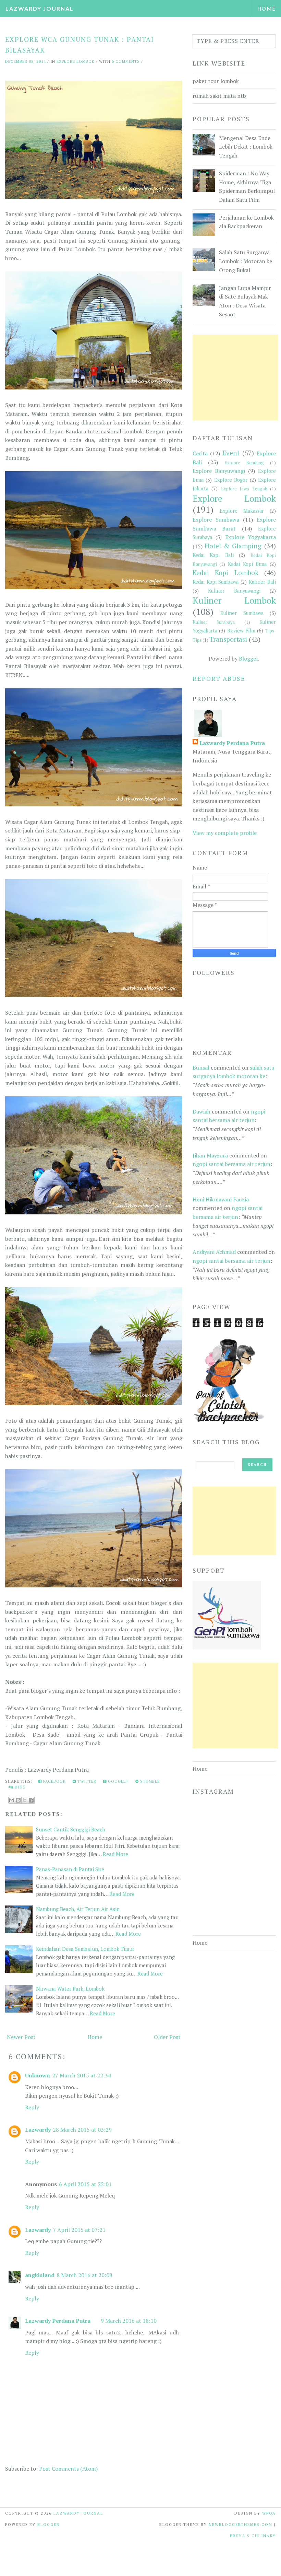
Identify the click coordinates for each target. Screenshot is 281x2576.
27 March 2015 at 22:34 (82, 2075)
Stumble (149, 1781)
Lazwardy (38, 2130)
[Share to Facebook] (31, 1800)
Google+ (118, 1781)
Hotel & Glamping (233, 546)
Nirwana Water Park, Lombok (70, 1989)
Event (231, 453)
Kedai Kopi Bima (247, 564)
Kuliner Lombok (234, 600)
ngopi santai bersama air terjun (231, 1164)
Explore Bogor (231, 480)
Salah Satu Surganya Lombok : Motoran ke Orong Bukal (246, 261)
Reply (32, 2107)
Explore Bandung (244, 463)
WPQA (269, 2513)
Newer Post (21, 2037)
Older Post (167, 2037)
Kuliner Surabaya (214, 622)
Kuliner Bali (262, 582)
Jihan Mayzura (210, 1155)
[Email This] (12, 1800)
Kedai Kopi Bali (213, 555)
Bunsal (201, 1068)
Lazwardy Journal (40, 8)
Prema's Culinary (253, 2536)
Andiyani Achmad (214, 1252)
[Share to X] (25, 1800)
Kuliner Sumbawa (242, 613)
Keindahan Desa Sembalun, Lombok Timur (85, 1949)
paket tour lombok (216, 81)
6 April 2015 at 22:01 (85, 2184)
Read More (115, 1854)
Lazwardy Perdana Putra (58, 2321)
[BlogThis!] (18, 1800)
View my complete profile (225, 833)
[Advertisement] (235, 377)
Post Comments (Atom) (68, 2469)
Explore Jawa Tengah (244, 489)
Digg (20, 1787)
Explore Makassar (242, 511)
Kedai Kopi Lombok (225, 573)
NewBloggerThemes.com (241, 2525)
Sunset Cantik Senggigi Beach (71, 1829)
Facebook (54, 1781)
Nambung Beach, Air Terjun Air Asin (78, 1909)
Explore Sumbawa (216, 520)
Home (267, 9)
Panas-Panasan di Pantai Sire (70, 1869)
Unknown (38, 2075)
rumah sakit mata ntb (219, 96)
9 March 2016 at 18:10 (129, 2321)
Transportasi (228, 639)
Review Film (241, 631)
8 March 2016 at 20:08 (84, 2275)
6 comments (126, 61)
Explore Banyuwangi (219, 471)
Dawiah (201, 1111)
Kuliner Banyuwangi (234, 591)
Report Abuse (219, 678)
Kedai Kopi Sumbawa (216, 582)
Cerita (200, 453)
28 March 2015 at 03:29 (82, 2130)
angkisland (40, 2275)
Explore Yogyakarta (251, 537)
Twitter (86, 1781)
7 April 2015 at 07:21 (79, 2230)
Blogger (248, 658)
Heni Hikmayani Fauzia (221, 1199)
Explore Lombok (76, 61)
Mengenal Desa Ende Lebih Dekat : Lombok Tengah (246, 147)
